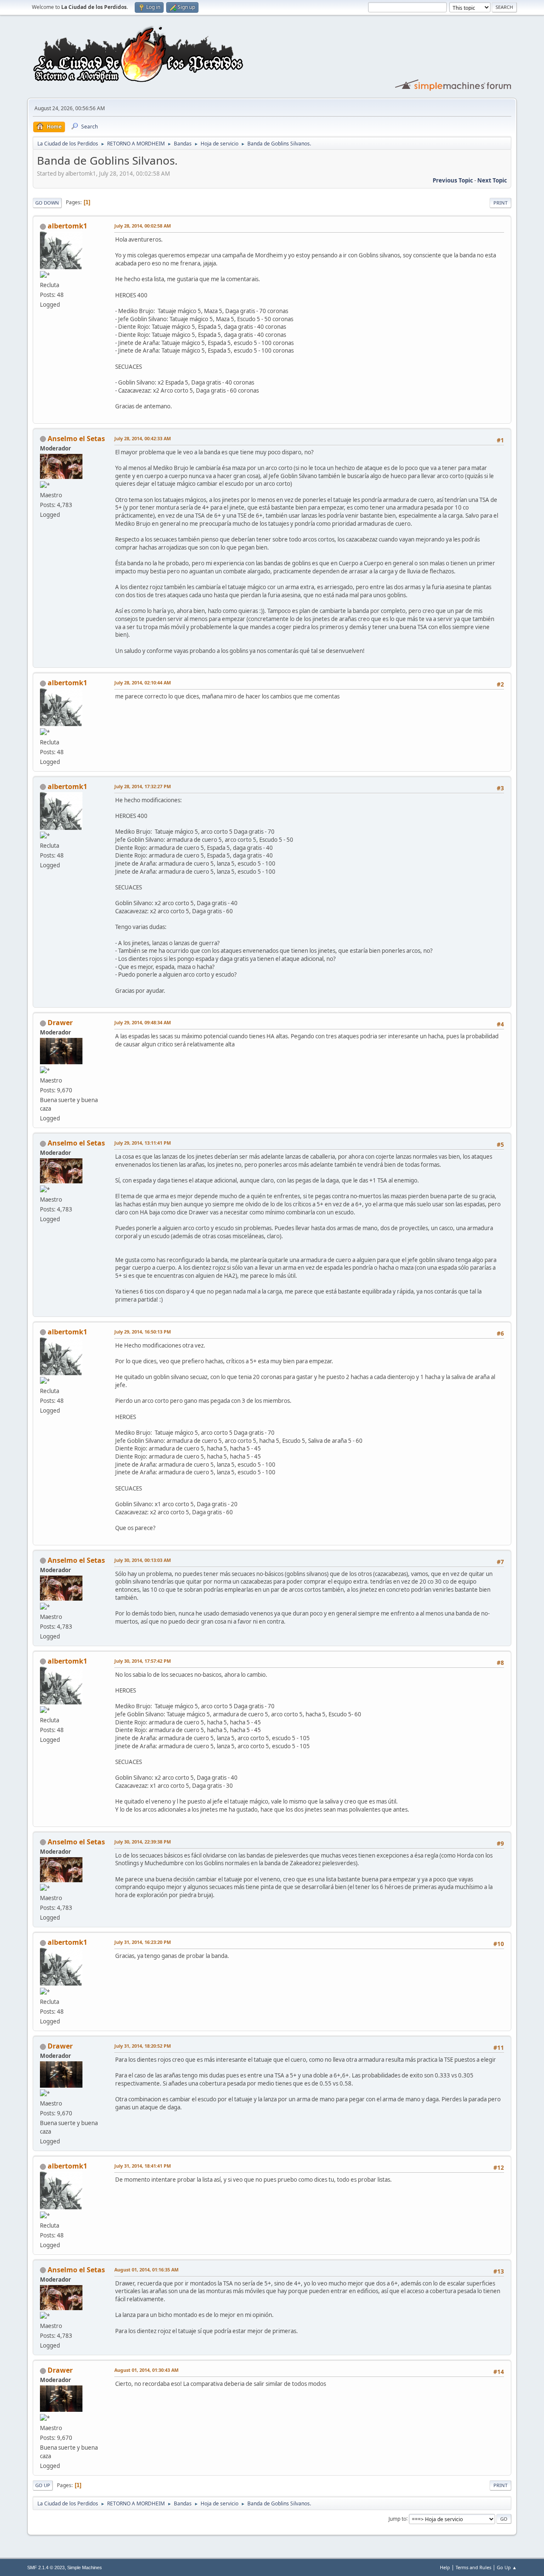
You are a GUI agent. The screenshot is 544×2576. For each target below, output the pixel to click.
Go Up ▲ (507, 2567)
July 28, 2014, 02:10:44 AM (143, 682)
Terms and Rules (473, 2567)
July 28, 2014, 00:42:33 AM (143, 438)
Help (445, 2567)
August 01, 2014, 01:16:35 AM (146, 2270)
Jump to (397, 2518)
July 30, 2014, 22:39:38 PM (143, 1842)
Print (500, 203)
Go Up (43, 2485)
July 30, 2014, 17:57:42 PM (143, 1661)
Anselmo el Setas (76, 439)
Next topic (492, 180)
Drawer (60, 1023)
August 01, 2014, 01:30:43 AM (146, 2370)
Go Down (47, 203)
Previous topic (453, 180)
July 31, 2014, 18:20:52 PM (143, 2046)
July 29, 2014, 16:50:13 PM (143, 1332)
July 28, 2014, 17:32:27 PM (143, 786)
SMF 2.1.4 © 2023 (46, 2567)
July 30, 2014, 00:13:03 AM (143, 1560)
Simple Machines (85, 2567)
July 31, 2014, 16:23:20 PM (143, 1942)
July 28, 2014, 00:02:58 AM (143, 226)
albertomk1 (67, 226)
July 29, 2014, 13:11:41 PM (143, 1143)
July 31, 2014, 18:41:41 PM (143, 2166)
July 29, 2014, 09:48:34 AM (143, 1022)
